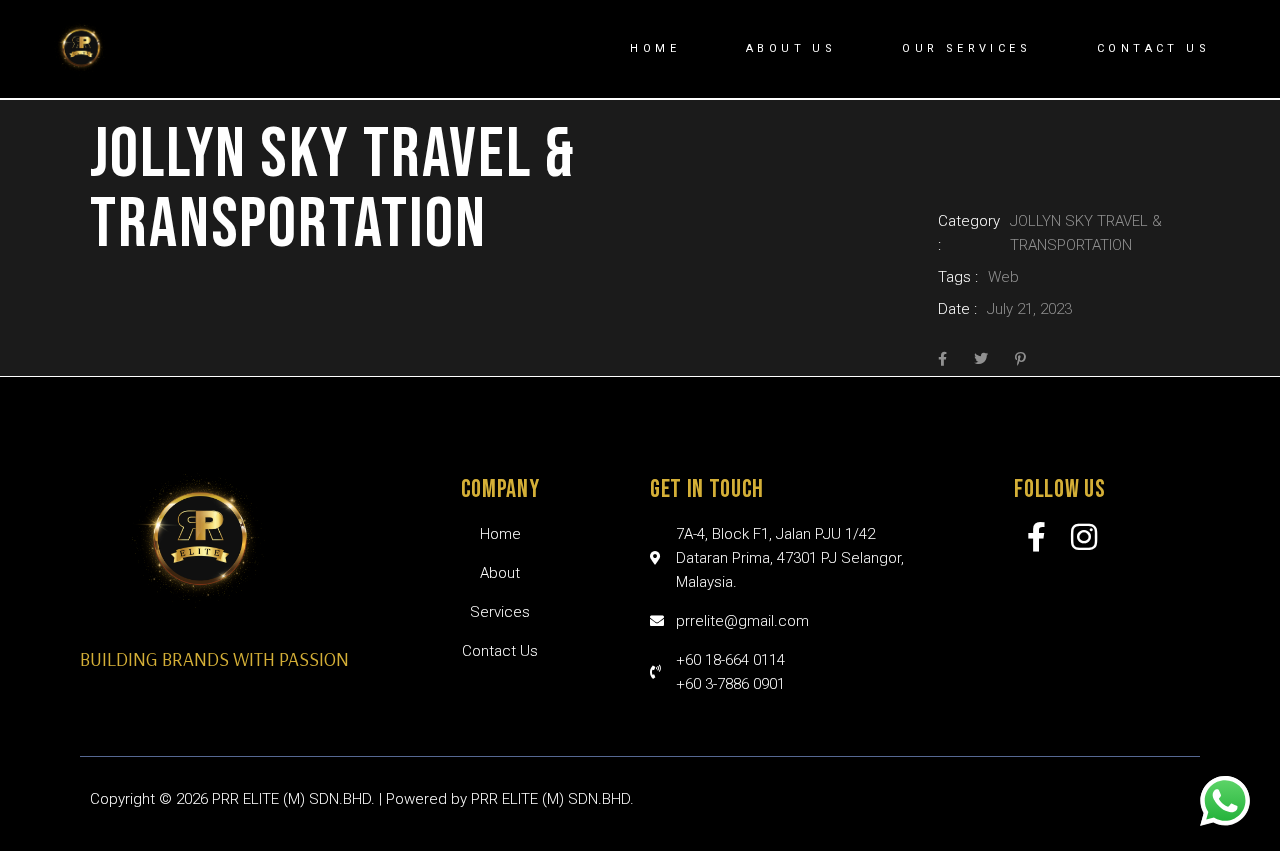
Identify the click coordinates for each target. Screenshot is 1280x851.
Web (1003, 277)
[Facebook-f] (1037, 537)
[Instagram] (1084, 537)
